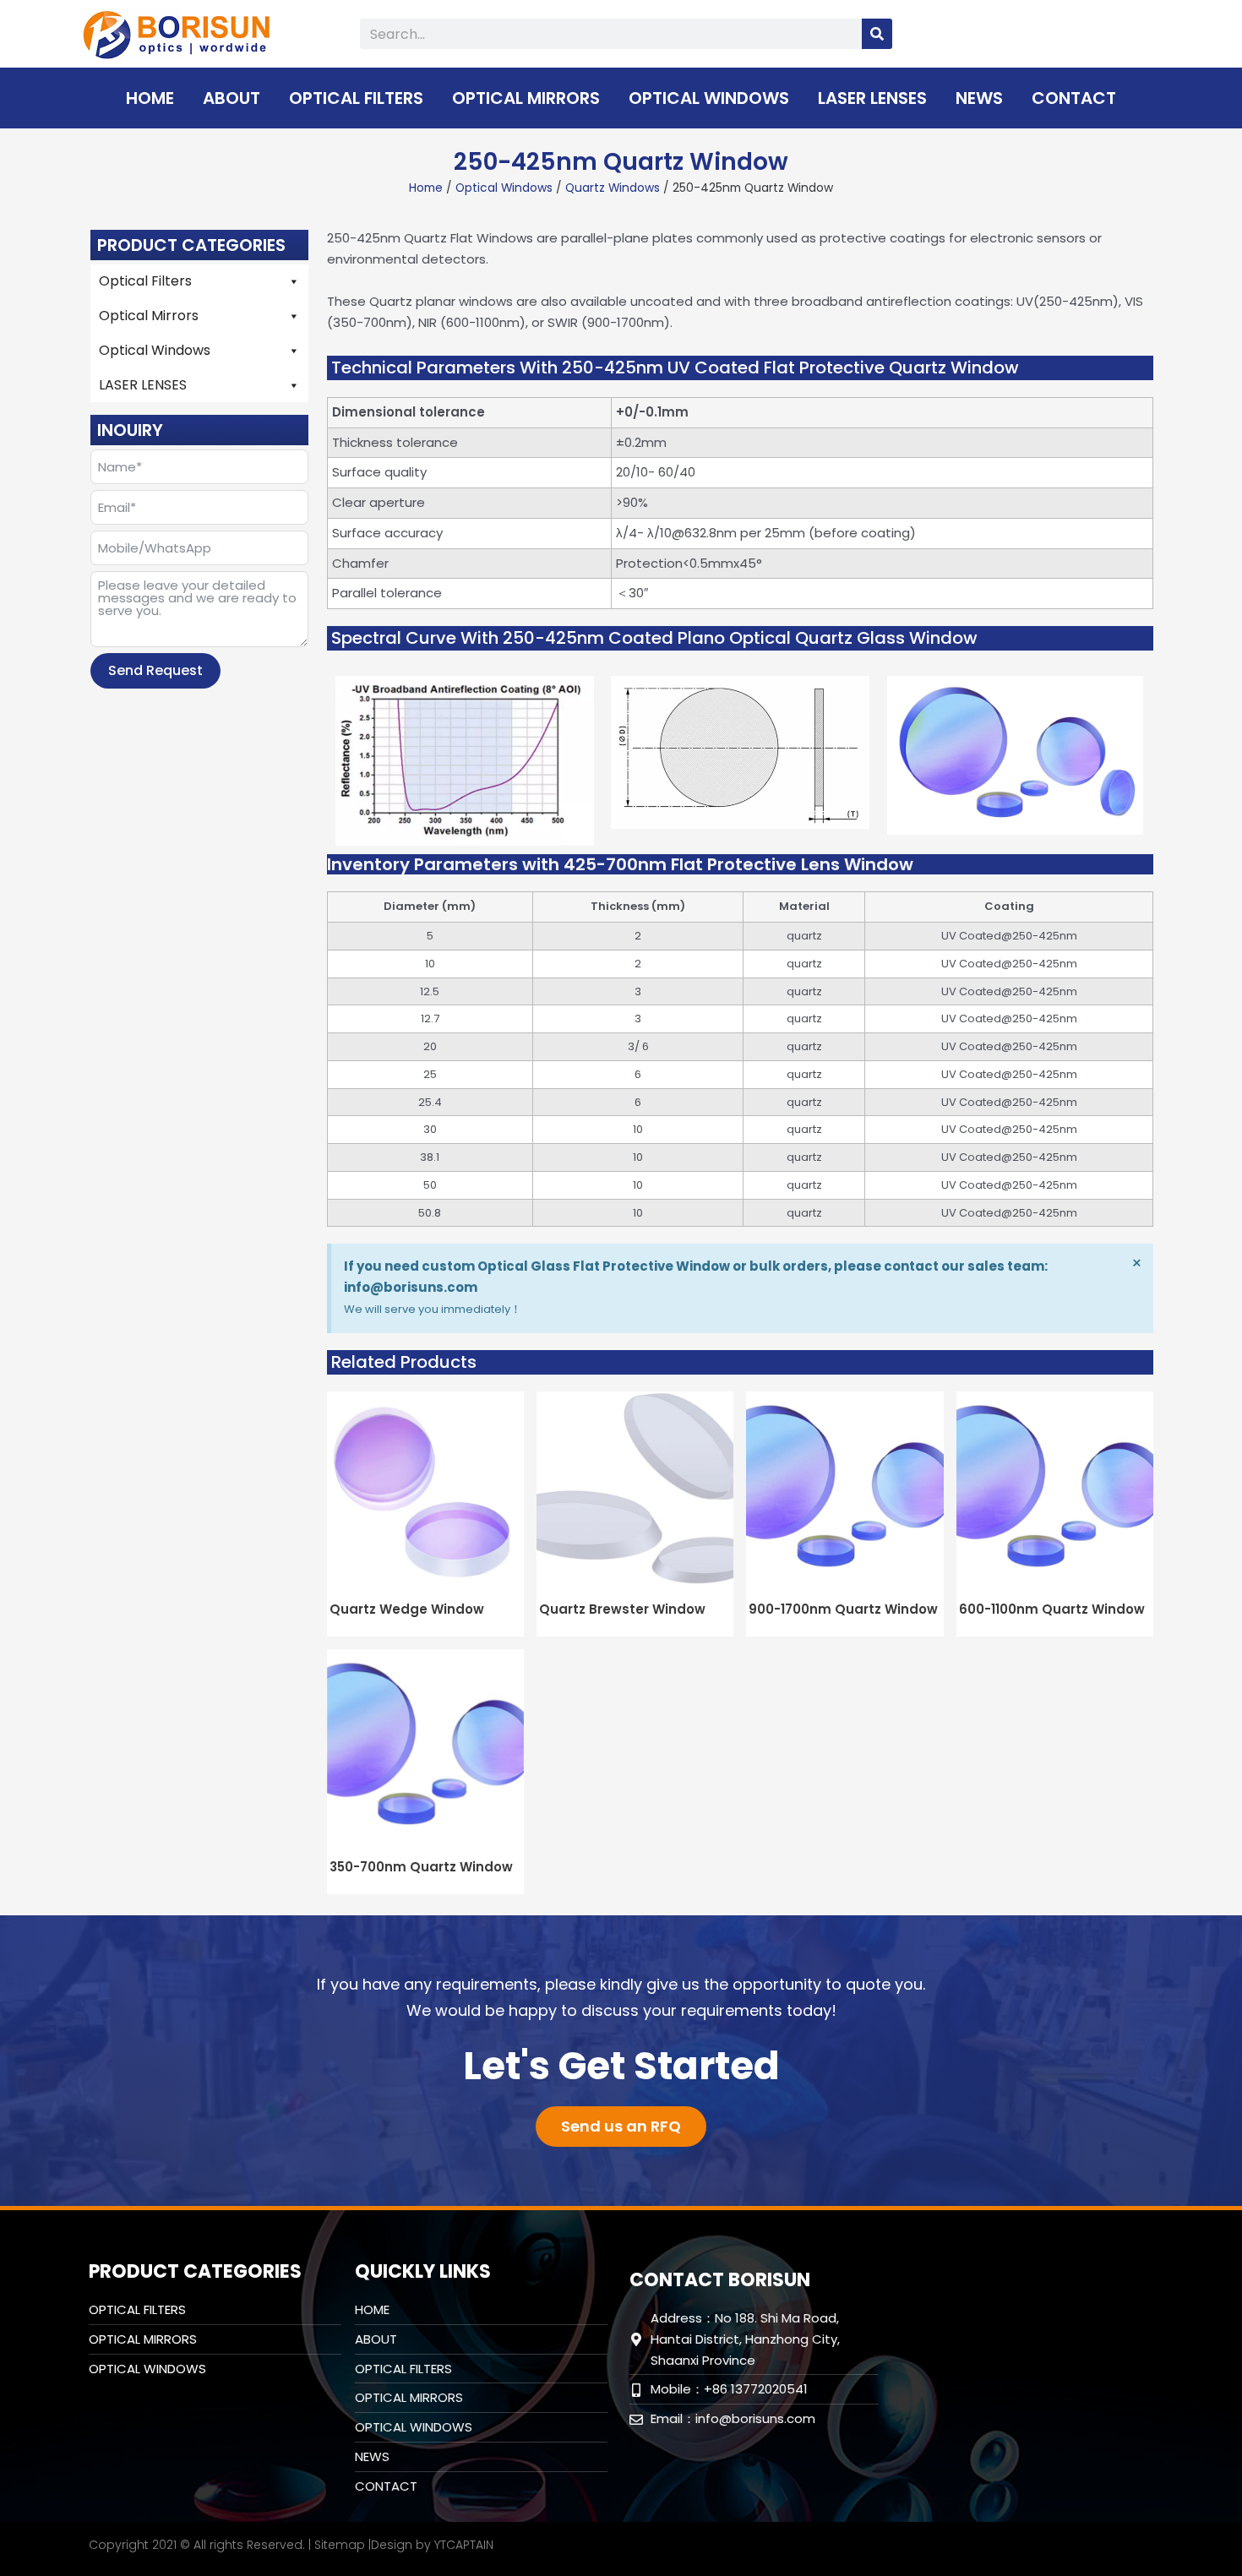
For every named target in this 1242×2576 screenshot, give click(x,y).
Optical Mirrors (526, 98)
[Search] (877, 34)
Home (426, 188)
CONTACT (1074, 98)
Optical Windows (709, 98)
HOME (150, 98)
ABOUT (232, 98)
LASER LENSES (872, 98)
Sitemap (340, 2545)
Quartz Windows (613, 188)
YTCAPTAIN (464, 2545)
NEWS (979, 98)
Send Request (155, 670)
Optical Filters (356, 98)
